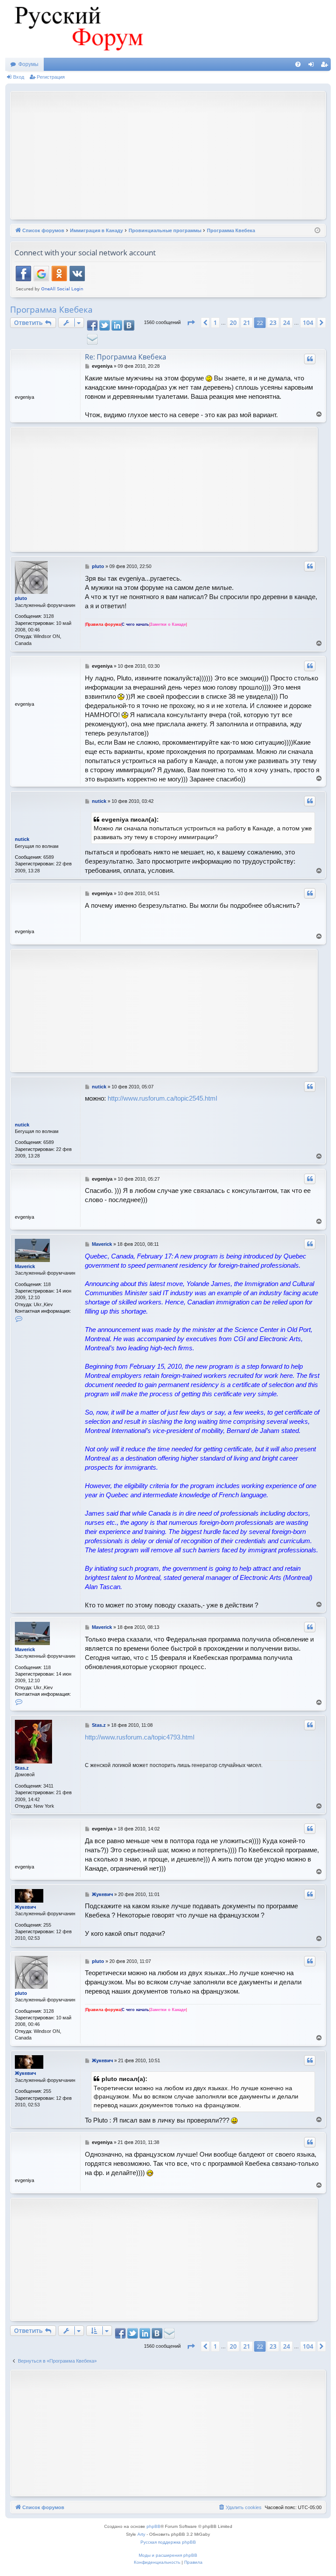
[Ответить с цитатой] (310, 359)
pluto (21, 598)
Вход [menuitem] (313, 66)
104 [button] (308, 322)
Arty (141, 2534)
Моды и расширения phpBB (168, 2555)
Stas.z (22, 1768)
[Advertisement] (175, 154)
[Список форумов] (77, 29)
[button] (191, 323)
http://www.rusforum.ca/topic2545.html (162, 1098)
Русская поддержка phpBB (168, 2542)
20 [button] (233, 322)
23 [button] (273, 322)
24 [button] (287, 322)
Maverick (25, 1266)
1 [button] (215, 322)
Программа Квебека (51, 310)
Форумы (28, 64)
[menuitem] (298, 64)
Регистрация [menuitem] (326, 66)
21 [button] (247, 322)
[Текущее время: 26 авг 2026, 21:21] (317, 231)
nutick (22, 839)
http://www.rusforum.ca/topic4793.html (140, 1737)
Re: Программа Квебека (126, 357)
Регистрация (51, 77)
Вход (19, 77)
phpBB (154, 2526)
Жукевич (25, 1907)
